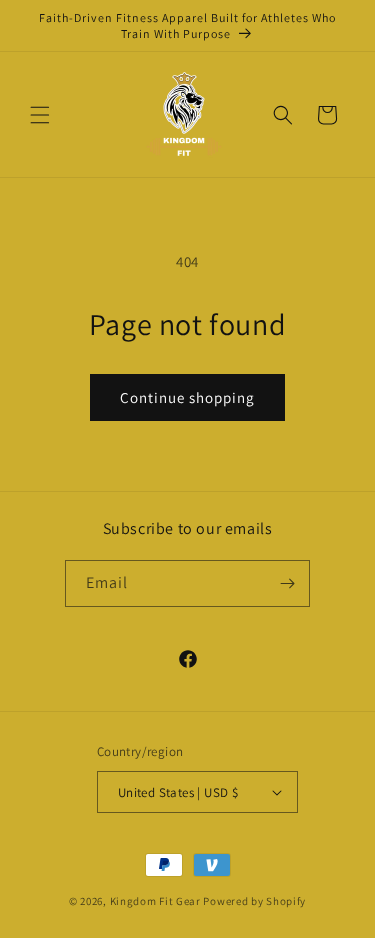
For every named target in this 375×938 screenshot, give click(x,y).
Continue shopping (187, 397)
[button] (40, 115)
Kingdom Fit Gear (155, 901)
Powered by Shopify (254, 901)
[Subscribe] (287, 583)
